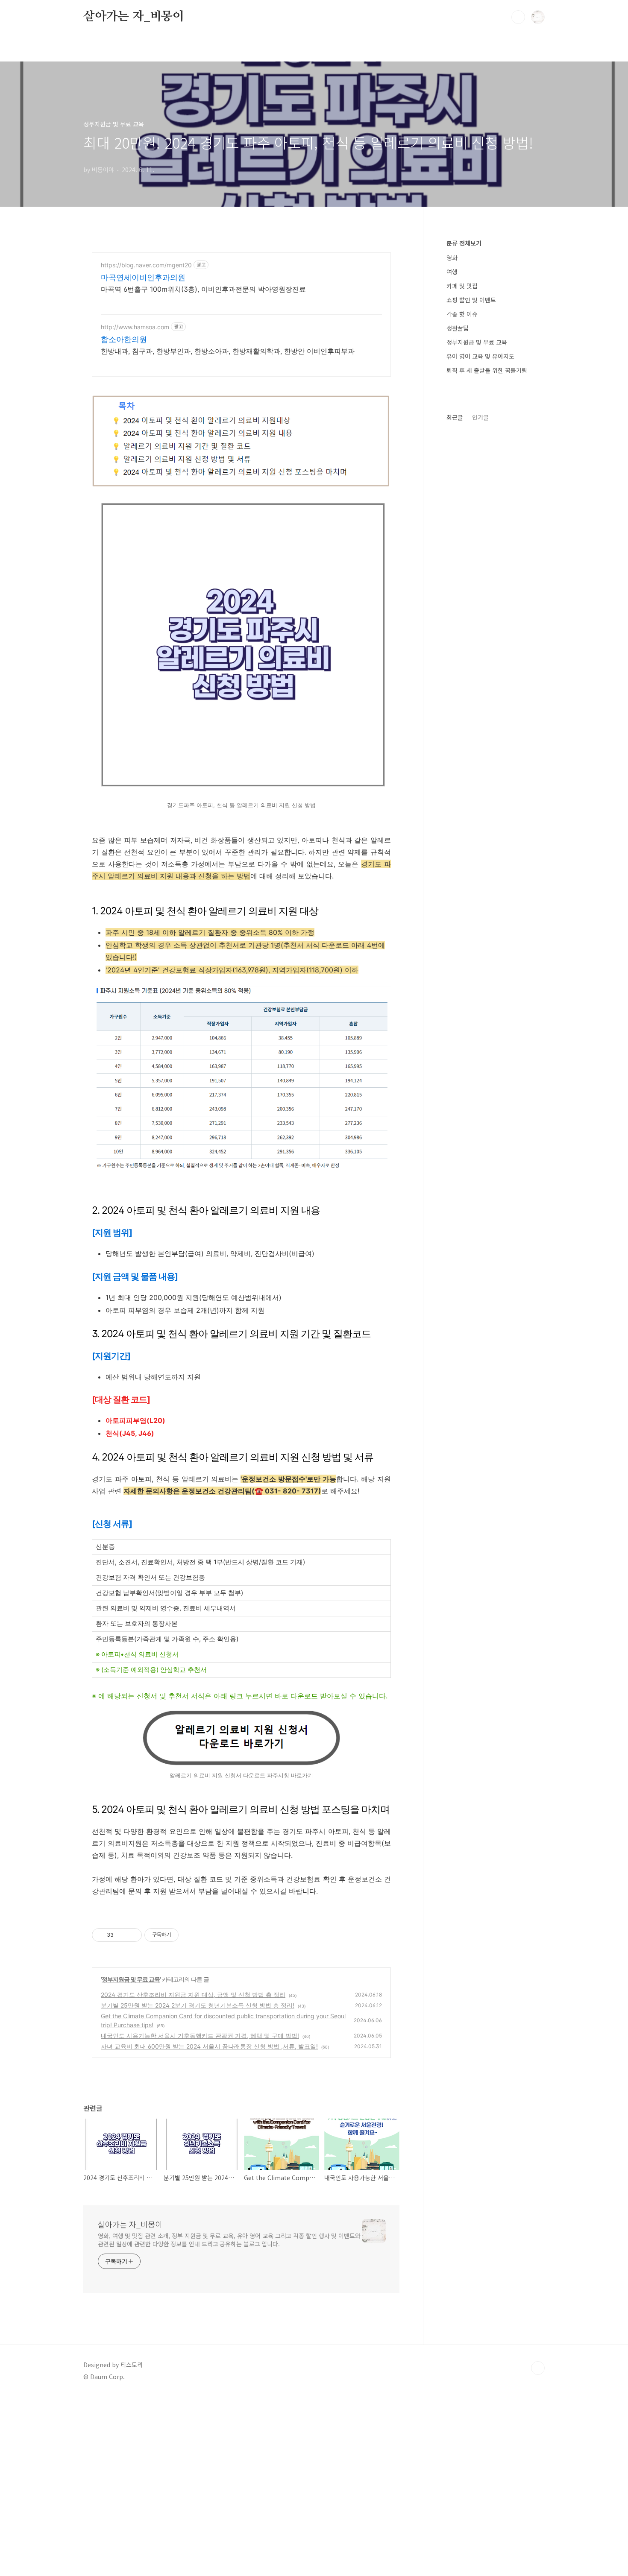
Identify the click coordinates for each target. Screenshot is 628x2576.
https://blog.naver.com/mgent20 (146, 265)
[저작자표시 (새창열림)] (182, 1935)
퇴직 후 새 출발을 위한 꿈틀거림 (487, 370)
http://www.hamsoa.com (135, 327)
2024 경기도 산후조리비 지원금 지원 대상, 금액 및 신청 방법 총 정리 (193, 1995)
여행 (452, 272)
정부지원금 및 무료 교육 (131, 1979)
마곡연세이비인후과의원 (143, 277)
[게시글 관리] (132, 1935)
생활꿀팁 (458, 328)
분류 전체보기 (464, 243)
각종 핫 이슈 (462, 314)
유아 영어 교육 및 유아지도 (480, 356)
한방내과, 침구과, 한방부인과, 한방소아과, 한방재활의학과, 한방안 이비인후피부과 (228, 351)
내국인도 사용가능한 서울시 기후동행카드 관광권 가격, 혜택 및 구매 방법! (200, 2036)
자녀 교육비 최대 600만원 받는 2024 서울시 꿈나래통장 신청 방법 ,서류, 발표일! (209, 2046)
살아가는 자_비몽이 (134, 17)
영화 (452, 258)
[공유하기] (122, 1935)
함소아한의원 (124, 339)
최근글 (455, 417)
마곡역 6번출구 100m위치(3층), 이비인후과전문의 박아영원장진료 (203, 289)
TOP (538, 2368)
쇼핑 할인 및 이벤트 (471, 300)
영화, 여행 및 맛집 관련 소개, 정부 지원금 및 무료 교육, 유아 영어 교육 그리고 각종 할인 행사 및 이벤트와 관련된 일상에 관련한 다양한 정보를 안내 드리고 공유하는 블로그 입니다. (229, 2240)
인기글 (480, 417)
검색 (518, 17)
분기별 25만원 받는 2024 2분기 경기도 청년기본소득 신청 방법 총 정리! (198, 2005)
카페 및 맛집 (462, 286)
